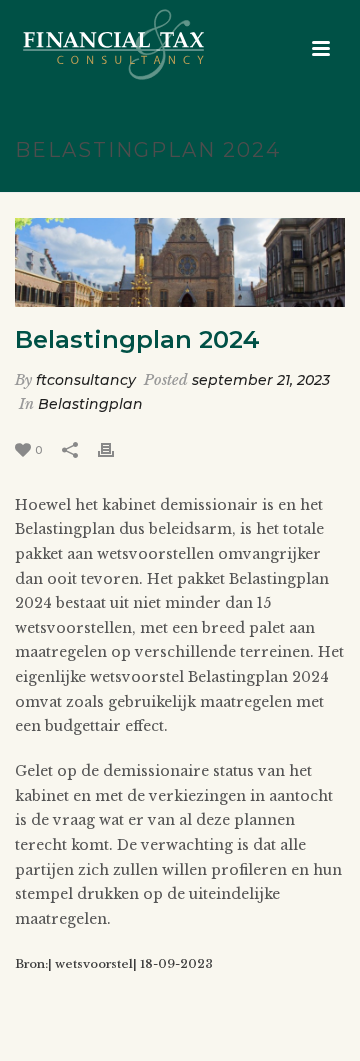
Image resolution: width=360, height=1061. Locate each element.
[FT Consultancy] (93, 45)
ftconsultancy (86, 380)
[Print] (116, 449)
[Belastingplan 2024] (180, 263)
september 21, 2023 (261, 380)
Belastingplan (90, 404)
